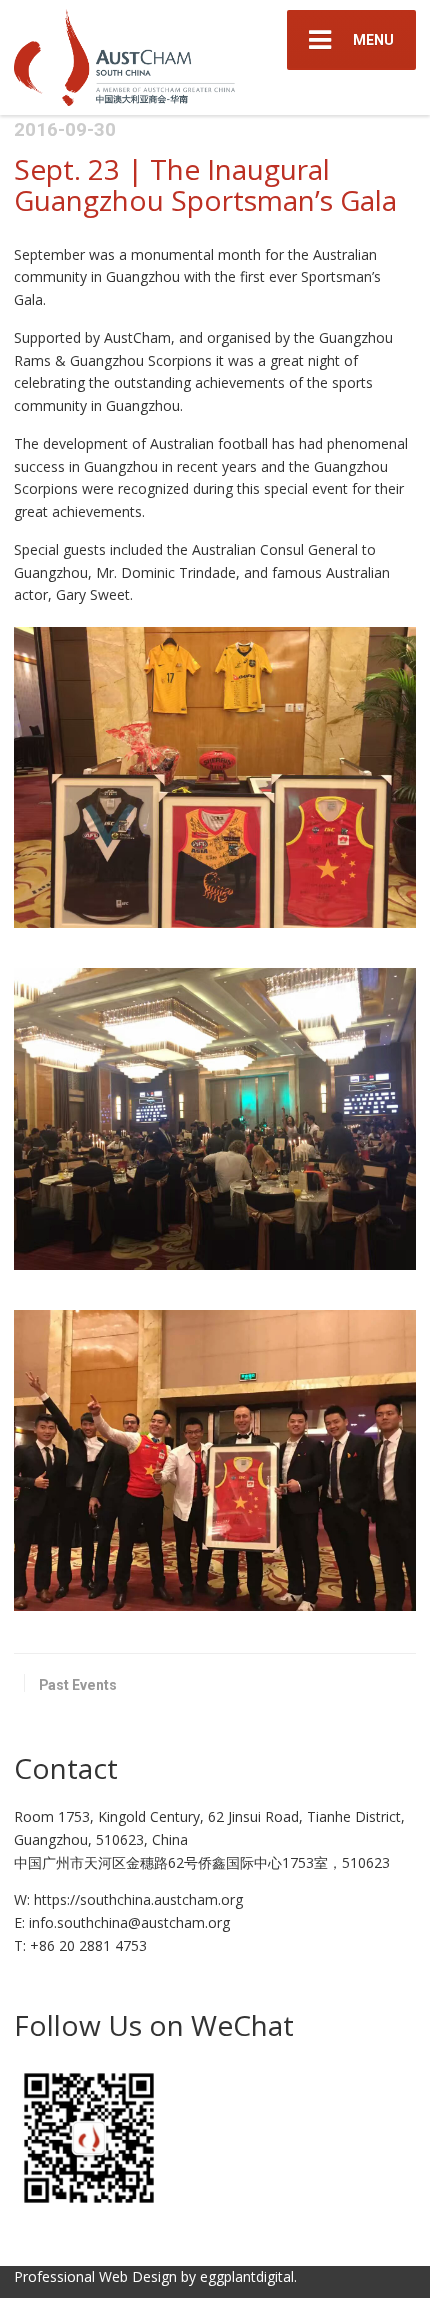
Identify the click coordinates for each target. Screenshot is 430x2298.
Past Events (78, 1685)
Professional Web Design (95, 2276)
